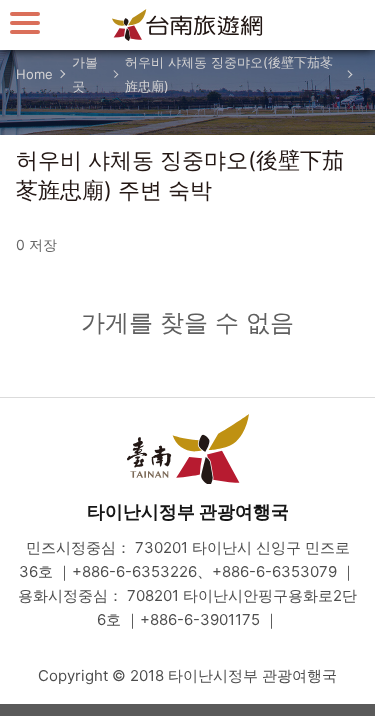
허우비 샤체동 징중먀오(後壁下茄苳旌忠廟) (229, 74)
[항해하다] (25, 22)
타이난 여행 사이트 (188, 25)
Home (34, 74)
